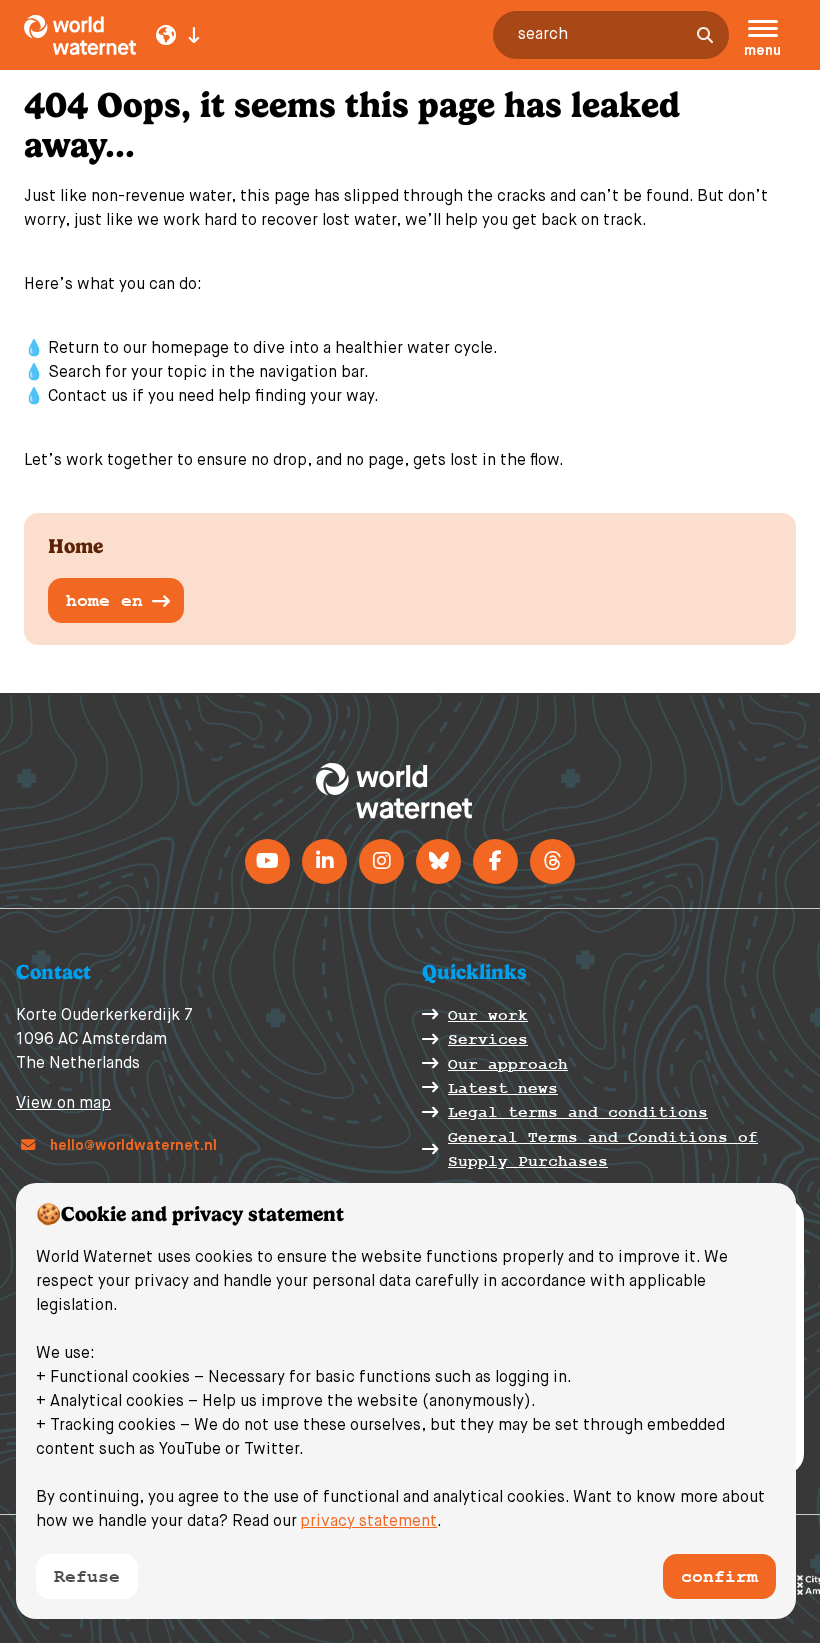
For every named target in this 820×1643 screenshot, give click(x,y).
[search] (705, 35)
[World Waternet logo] (118, 35)
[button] (762, 41)
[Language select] (178, 35)
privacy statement (368, 1522)
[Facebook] (495, 861)
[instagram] (381, 861)
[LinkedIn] (324, 861)
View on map (63, 1104)
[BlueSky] (438, 861)
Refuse (87, 1576)
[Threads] (552, 861)
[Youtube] (267, 861)
